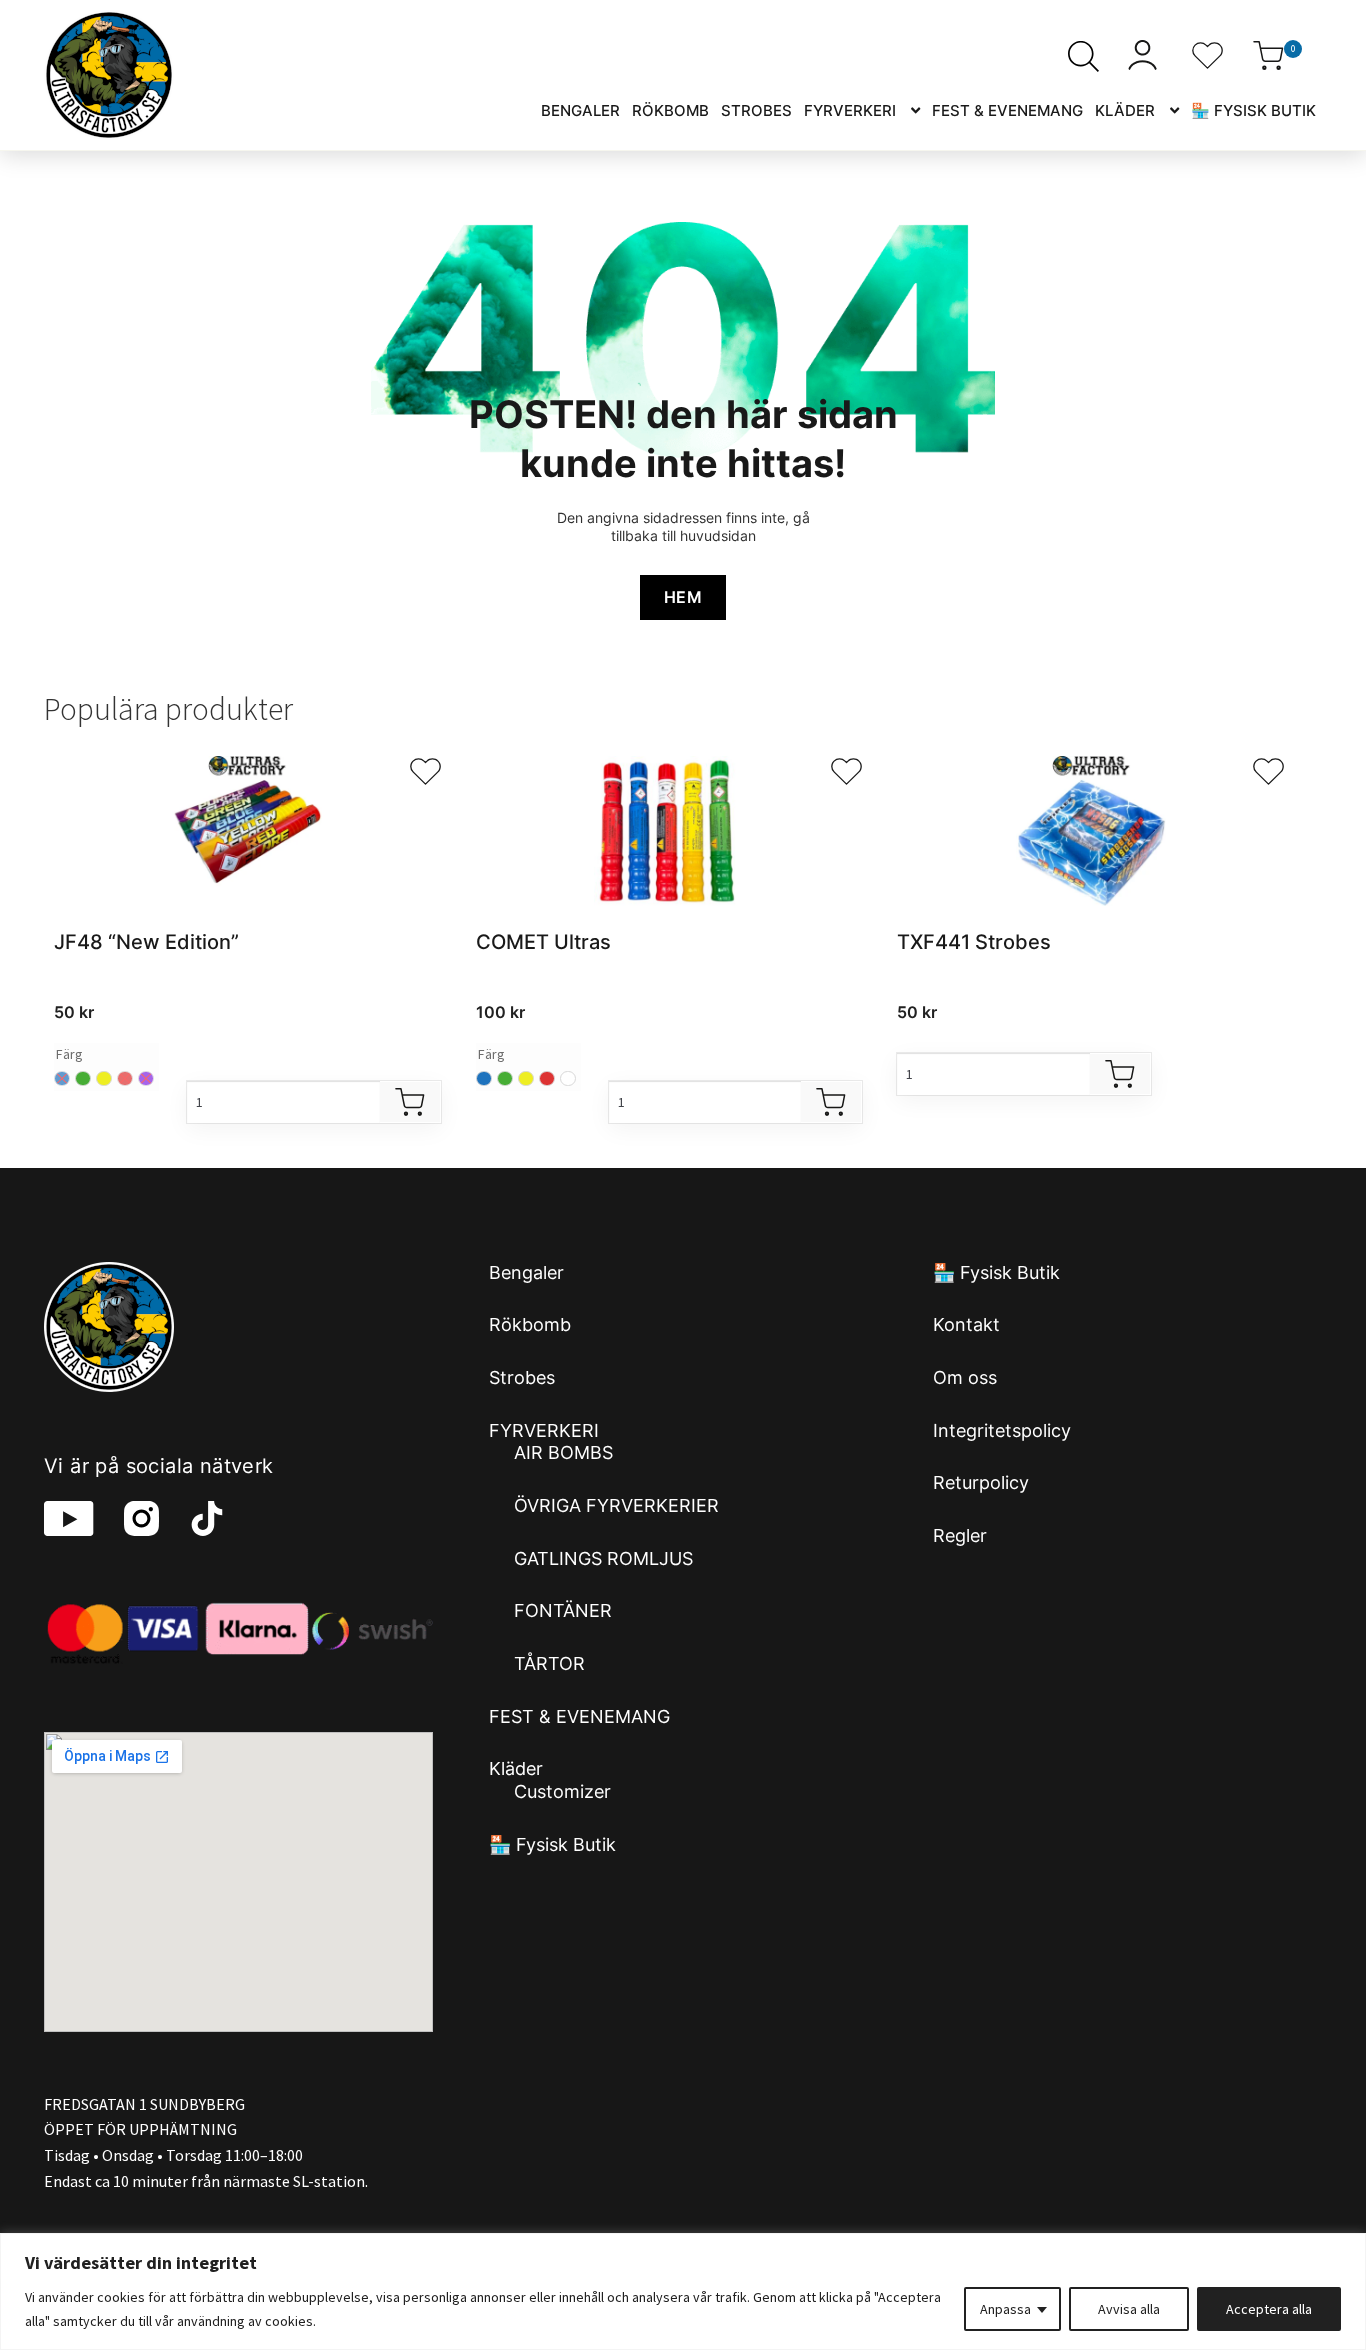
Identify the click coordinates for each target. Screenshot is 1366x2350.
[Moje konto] (1145, 55)
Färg (69, 1054)
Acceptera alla (1269, 2309)
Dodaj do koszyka (1120, 1074)
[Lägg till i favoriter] (425, 771)
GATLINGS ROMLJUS (603, 1558)
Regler (960, 1535)
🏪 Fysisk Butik (1253, 110)
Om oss (965, 1377)
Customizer (562, 1791)
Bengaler (580, 110)
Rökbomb (670, 110)
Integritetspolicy (1002, 1430)
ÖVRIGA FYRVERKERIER (616, 1505)
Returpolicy (981, 1482)
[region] (683, 2291)
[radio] (83, 1078)
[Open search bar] (1083, 56)
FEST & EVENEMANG (1007, 110)
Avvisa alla (1129, 2309)
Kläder (1125, 110)
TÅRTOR (549, 1663)
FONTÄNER (563, 1610)
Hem (682, 597)
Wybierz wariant (410, 1102)
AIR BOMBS (563, 1452)
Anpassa (1005, 2309)
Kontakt (966, 1324)
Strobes (756, 110)
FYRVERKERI (850, 110)
